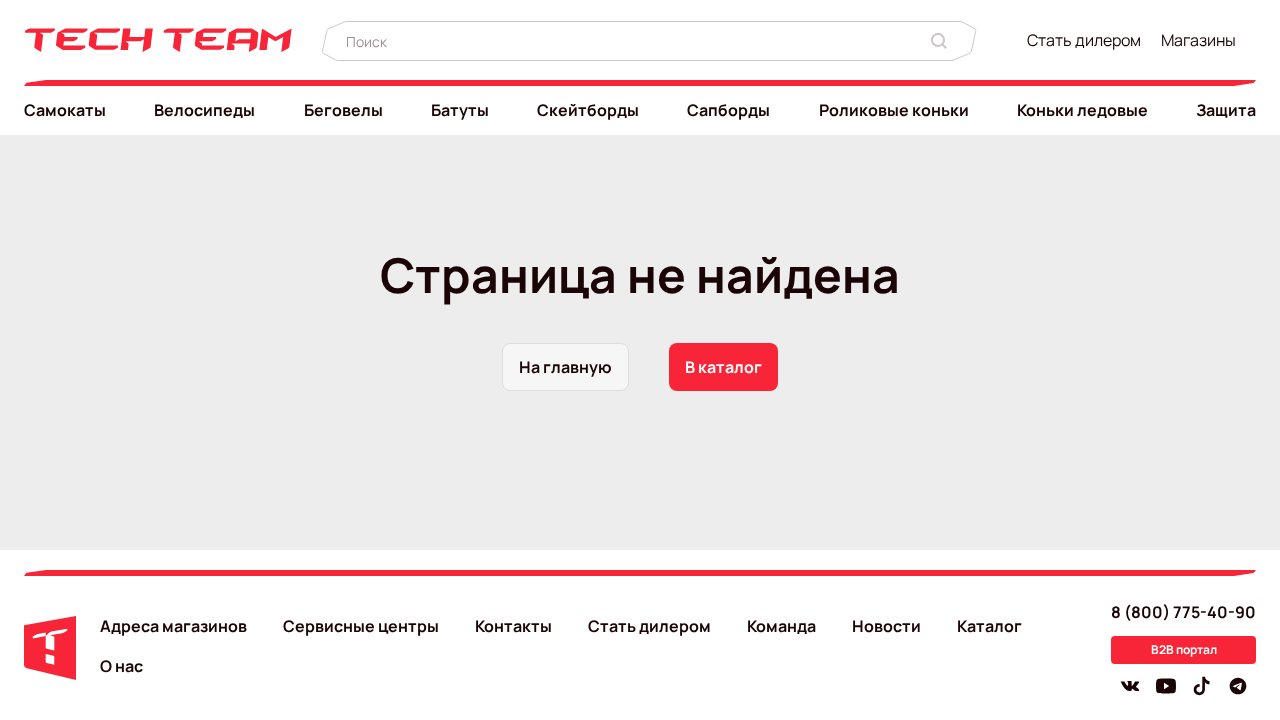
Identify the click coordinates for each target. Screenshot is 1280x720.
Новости (886, 626)
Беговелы (343, 110)
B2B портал (1184, 649)
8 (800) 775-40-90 (1183, 612)
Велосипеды (204, 110)
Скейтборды (588, 110)
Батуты (460, 110)
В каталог (723, 367)
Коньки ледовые (1082, 110)
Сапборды (728, 110)
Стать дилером (1084, 40)
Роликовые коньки (894, 110)
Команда (781, 626)
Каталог (989, 626)
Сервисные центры (361, 626)
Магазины (1198, 40)
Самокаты (65, 110)
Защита (1226, 110)
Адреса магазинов (173, 626)
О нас (121, 666)
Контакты (513, 626)
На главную (565, 367)
